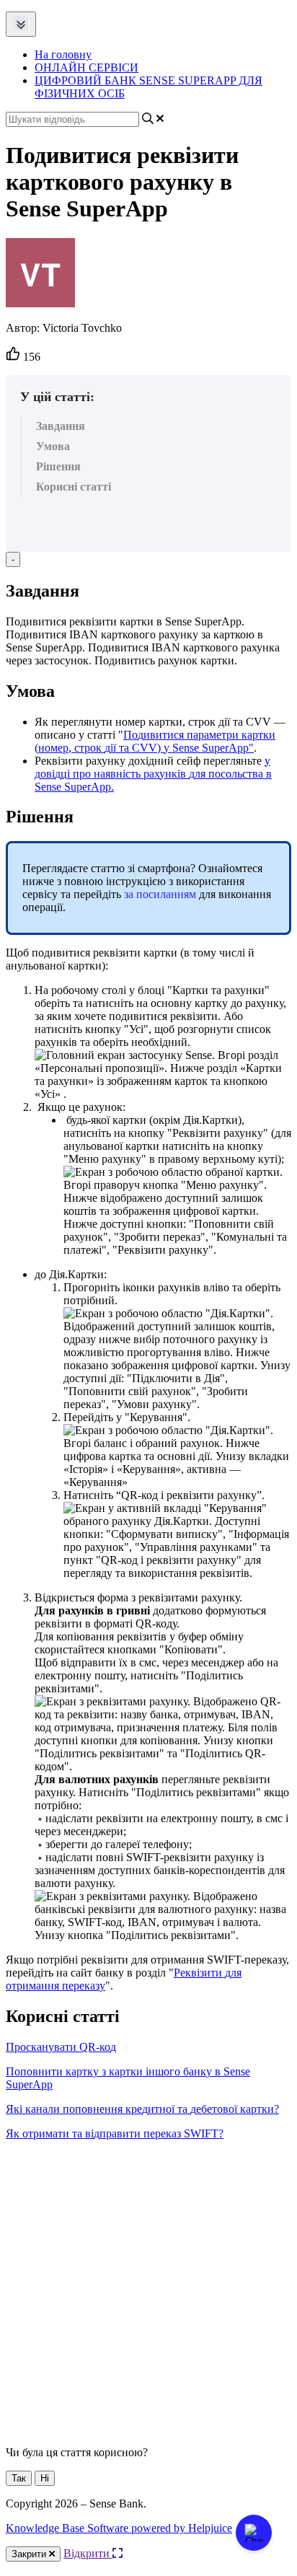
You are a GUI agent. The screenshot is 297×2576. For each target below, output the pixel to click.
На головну (63, 54)
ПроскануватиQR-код (61, 2047)
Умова (53, 446)
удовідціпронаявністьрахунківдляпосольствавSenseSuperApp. (153, 774)
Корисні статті (74, 487)
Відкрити (88, 2553)
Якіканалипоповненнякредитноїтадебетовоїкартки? (142, 2109)
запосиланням (160, 894)
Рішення (58, 466)
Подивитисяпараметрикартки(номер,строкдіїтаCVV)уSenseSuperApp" (155, 741)
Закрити (30, 2554)
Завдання (61, 426)
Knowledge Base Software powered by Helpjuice (119, 2528)
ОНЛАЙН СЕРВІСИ (87, 67)
